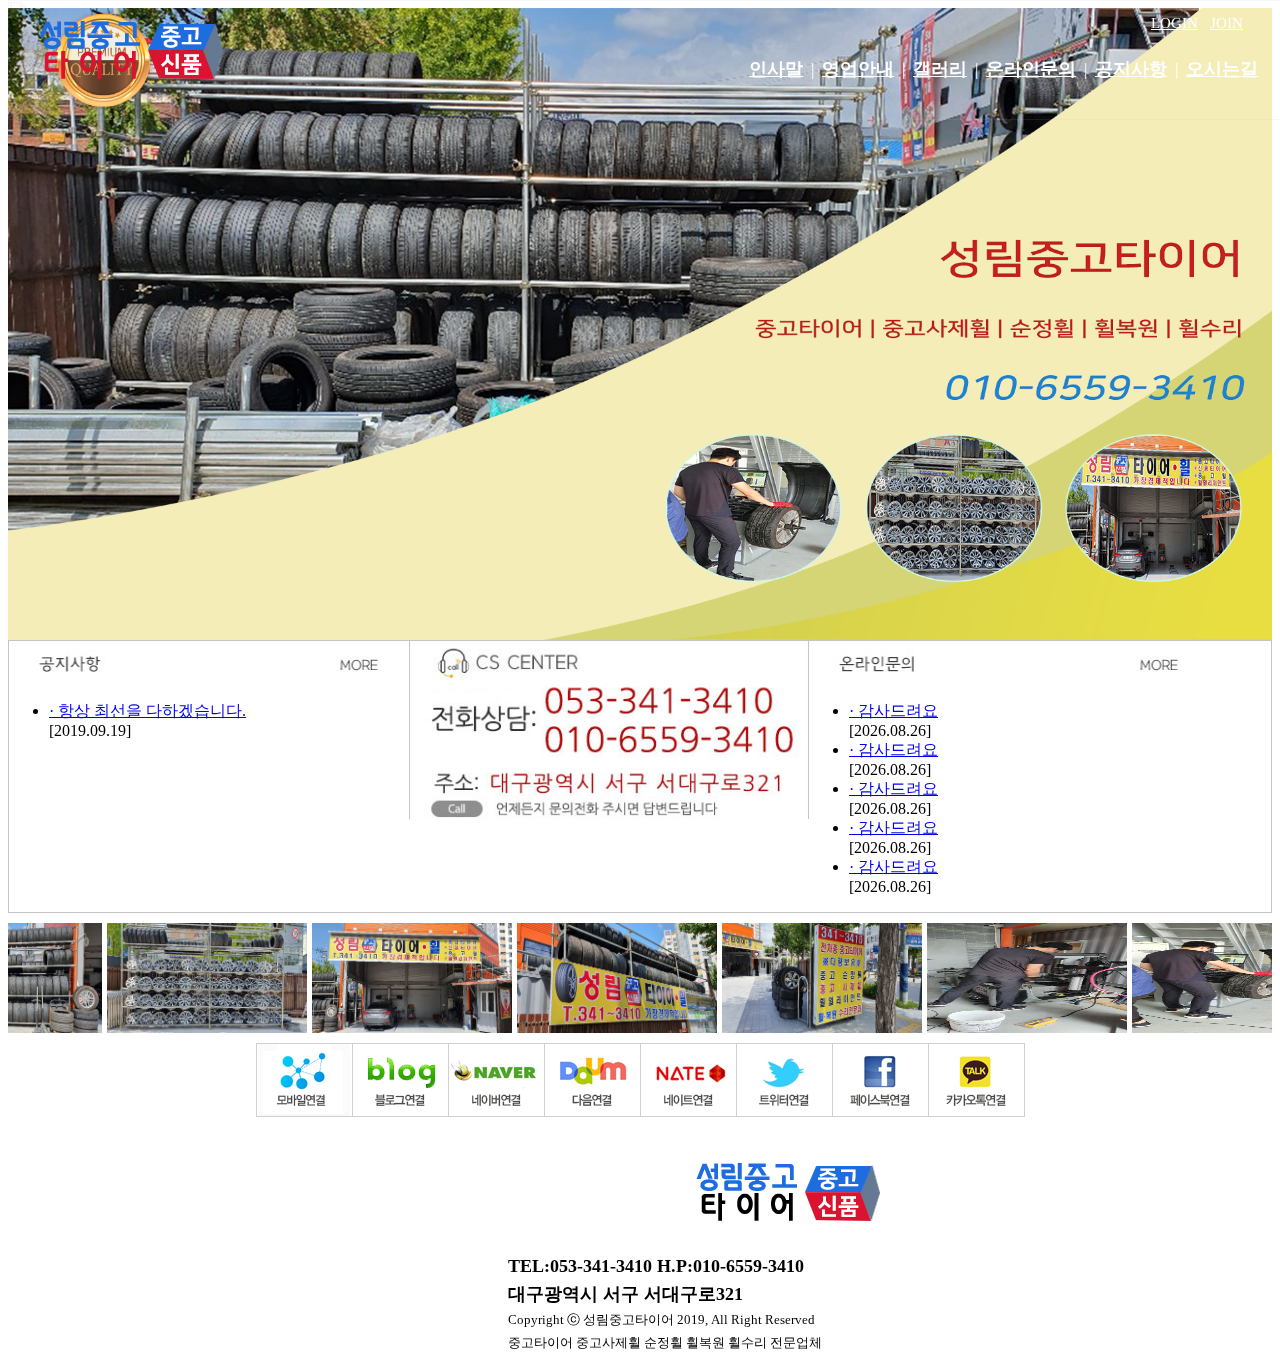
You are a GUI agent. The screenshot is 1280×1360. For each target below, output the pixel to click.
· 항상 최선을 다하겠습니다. (147, 710)
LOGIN (1174, 23)
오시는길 (1222, 69)
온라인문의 (1031, 69)
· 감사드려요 (893, 710)
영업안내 (858, 69)
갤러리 (940, 69)
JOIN (1226, 23)
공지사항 (1131, 69)
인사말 (776, 69)
